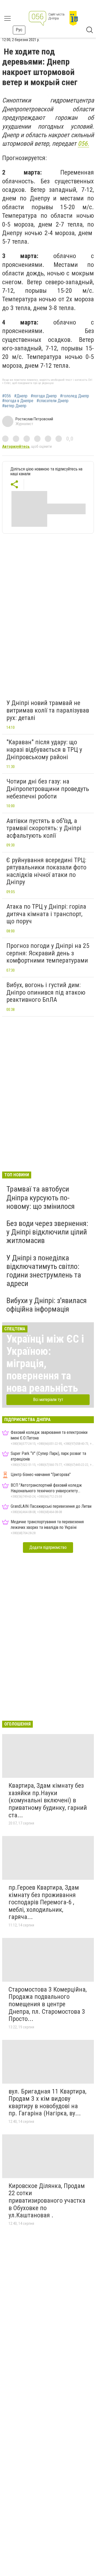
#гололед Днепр (75, 396)
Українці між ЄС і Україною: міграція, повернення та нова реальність (45, 1364)
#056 (7, 396)
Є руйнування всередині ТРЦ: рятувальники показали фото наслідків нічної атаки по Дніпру (46, 871)
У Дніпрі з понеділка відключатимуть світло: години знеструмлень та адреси (44, 1271)
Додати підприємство (48, 1547)
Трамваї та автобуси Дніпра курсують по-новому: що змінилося (41, 1198)
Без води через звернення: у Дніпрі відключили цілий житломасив (47, 1232)
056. (83, 144)
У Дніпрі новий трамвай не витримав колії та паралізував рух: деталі (48, 710)
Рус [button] (19, 30)
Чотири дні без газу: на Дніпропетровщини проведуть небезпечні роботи (48, 789)
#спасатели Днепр (53, 401)
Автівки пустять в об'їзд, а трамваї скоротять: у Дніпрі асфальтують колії (44, 828)
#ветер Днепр (14, 406)
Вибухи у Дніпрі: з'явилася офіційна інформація (47, 1305)
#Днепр (21, 396)
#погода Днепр (44, 396)
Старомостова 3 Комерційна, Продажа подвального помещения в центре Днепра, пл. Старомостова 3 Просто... (48, 2004)
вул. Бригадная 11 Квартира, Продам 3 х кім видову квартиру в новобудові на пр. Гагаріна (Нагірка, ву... (47, 2102)
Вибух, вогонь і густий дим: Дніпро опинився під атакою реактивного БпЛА (46, 992)
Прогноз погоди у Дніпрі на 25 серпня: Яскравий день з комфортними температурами (48, 953)
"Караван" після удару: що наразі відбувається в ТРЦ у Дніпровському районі (44, 749)
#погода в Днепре (18, 401)
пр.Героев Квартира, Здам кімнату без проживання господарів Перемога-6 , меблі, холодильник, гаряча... (44, 1902)
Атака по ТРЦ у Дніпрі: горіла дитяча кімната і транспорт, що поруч (46, 914)
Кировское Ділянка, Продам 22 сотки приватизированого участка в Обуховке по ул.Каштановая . (47, 2201)
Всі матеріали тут (48, 1400)
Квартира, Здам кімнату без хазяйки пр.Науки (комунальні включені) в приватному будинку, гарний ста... (48, 1800)
